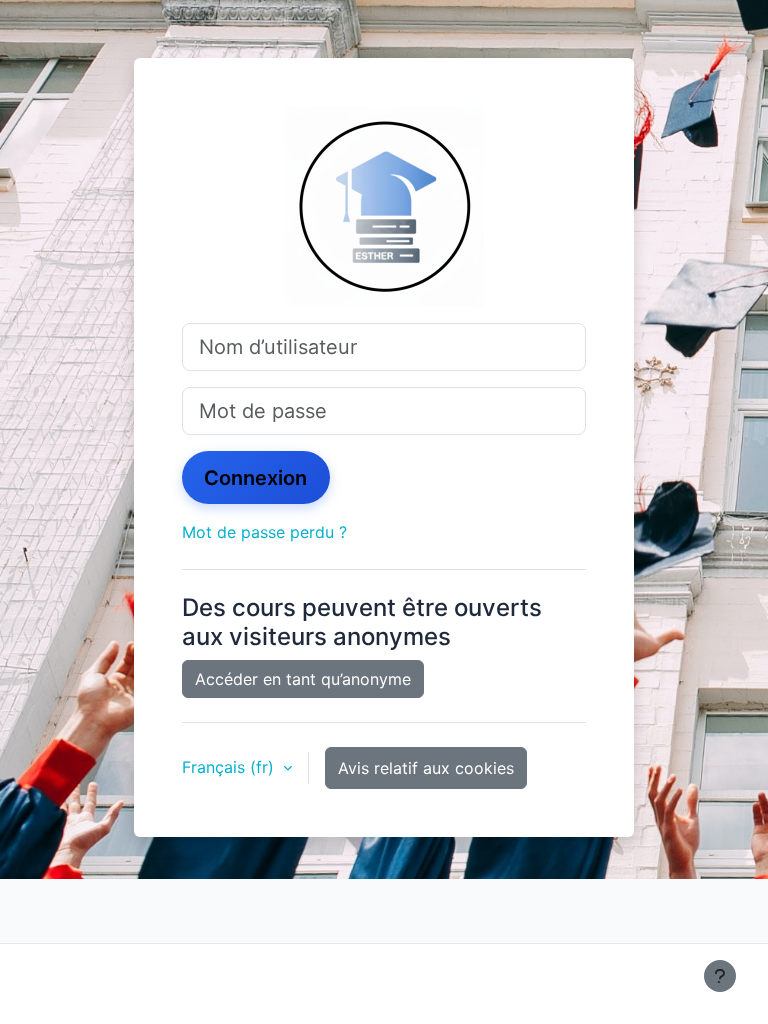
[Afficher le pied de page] (720, 976)
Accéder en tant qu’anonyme (303, 679)
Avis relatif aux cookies (426, 768)
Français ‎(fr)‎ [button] (230, 767)
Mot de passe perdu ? (264, 532)
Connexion (255, 478)
